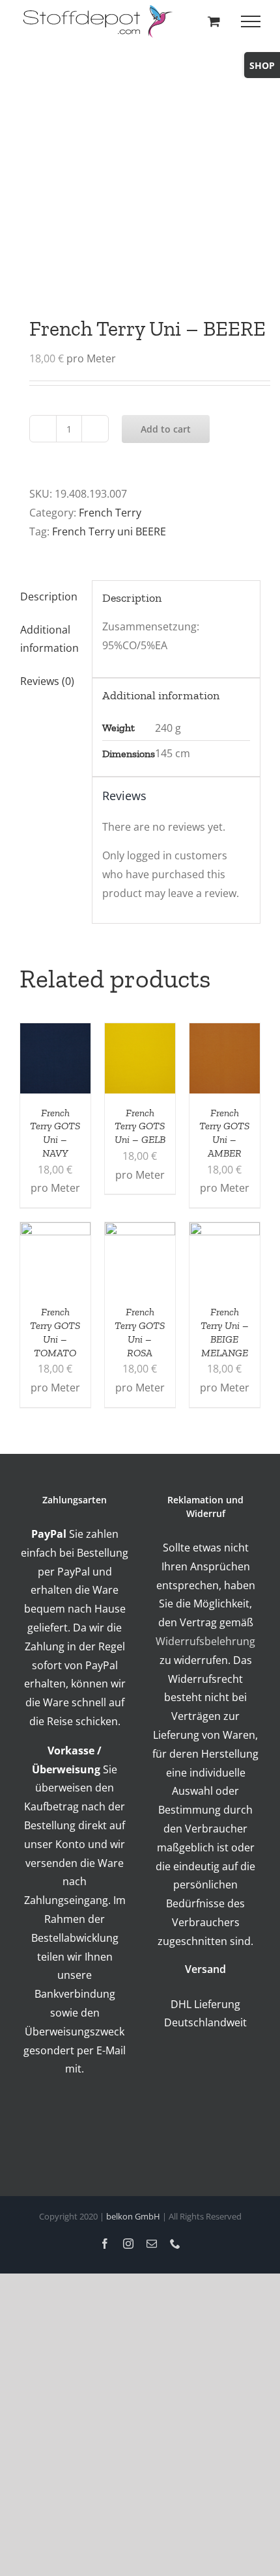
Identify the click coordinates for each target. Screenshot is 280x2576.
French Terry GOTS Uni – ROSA (140, 1332)
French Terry (110, 513)
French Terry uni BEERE (109, 531)
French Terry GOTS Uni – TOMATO (55, 1332)
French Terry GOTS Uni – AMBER (224, 1133)
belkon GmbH (133, 2216)
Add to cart (166, 429)
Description (49, 597)
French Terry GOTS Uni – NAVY (55, 1133)
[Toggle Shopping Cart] (214, 21)
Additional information (49, 639)
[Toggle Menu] (251, 21)
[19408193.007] (140, 163)
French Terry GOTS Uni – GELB (140, 1126)
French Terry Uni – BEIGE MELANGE (225, 1332)
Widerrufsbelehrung (205, 1641)
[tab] (51, 597)
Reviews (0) (47, 681)
